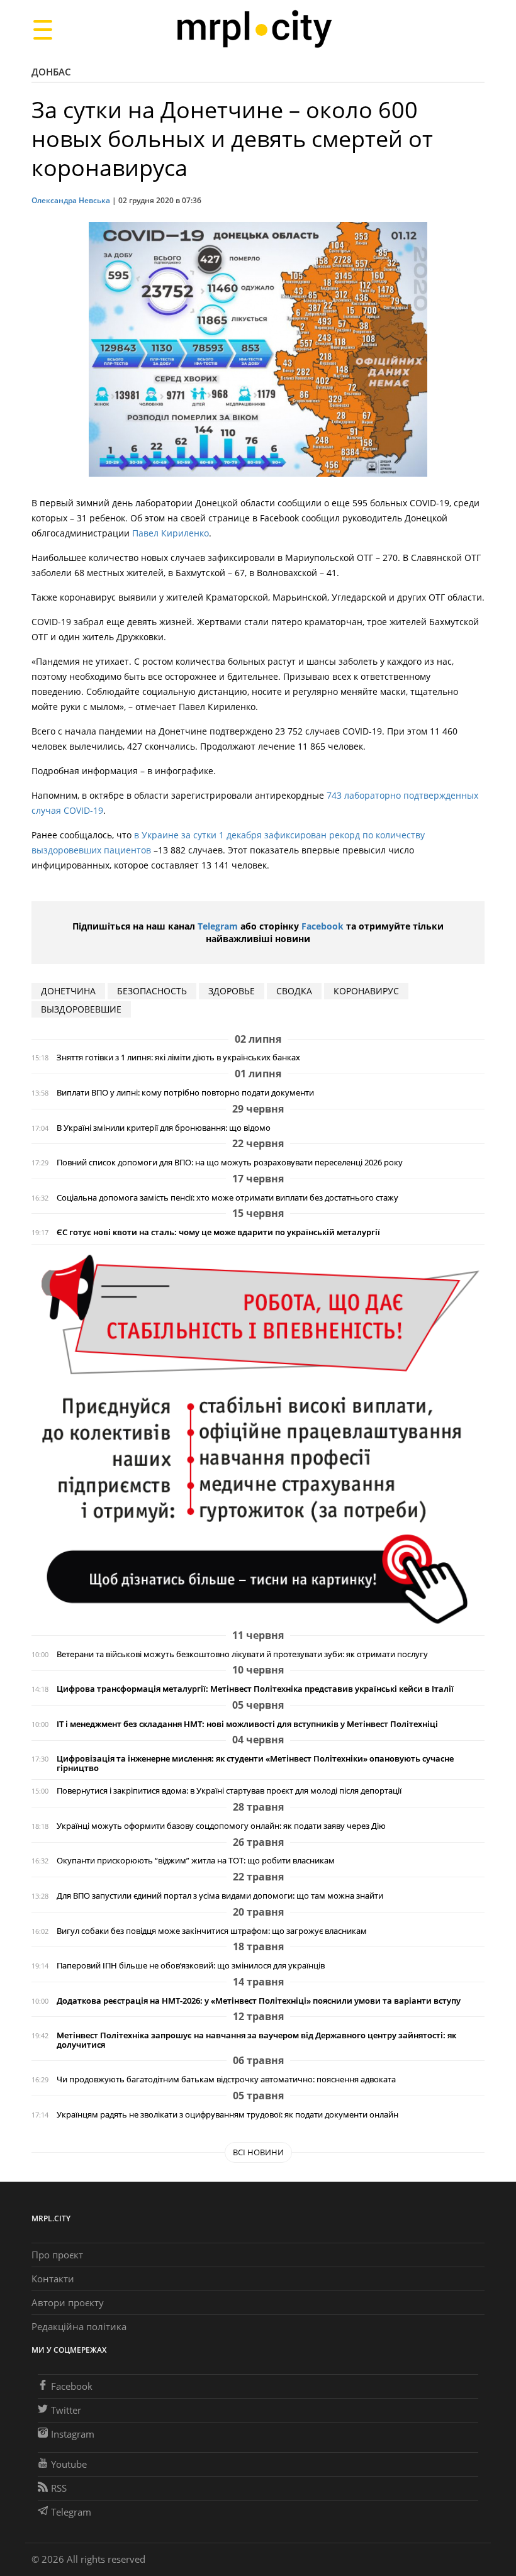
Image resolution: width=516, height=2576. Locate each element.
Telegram (218, 926)
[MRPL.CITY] (254, 29)
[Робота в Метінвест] (258, 1439)
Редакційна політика (79, 2326)
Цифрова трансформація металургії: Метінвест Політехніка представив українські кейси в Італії (255, 1689)
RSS (59, 2488)
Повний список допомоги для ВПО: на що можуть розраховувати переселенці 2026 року (230, 1163)
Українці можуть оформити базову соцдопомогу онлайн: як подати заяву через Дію (221, 1826)
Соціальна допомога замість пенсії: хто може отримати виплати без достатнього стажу (227, 1198)
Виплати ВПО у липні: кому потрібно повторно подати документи (185, 1093)
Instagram (73, 2434)
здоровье (232, 991)
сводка (294, 991)
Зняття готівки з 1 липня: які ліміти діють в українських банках (178, 1058)
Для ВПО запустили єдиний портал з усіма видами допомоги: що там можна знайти (220, 1896)
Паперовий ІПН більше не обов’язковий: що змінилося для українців (191, 1966)
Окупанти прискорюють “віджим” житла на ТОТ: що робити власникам (196, 1861)
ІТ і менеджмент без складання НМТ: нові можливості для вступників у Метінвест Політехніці (247, 1724)
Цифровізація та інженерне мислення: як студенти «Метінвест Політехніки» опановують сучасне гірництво (255, 1763)
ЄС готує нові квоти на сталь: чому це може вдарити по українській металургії (218, 1232)
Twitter (66, 2410)
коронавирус (366, 991)
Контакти (53, 2279)
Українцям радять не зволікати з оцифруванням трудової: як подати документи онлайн (227, 2115)
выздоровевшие (81, 1009)
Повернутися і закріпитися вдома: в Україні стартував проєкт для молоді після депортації (229, 1791)
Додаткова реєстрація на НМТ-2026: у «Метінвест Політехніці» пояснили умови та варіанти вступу (259, 2001)
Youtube (69, 2464)
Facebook (322, 926)
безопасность (152, 991)
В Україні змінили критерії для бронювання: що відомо (164, 1128)
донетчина (68, 991)
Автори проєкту (68, 2302)
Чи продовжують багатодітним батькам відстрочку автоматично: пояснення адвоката (226, 2079)
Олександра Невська (71, 200)
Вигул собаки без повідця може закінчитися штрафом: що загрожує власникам (212, 1931)
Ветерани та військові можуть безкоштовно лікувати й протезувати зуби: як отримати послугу (242, 1654)
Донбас (51, 72)
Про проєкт (57, 2255)
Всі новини (258, 2152)
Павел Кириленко (171, 533)
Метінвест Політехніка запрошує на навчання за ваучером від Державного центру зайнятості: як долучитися (256, 2040)
